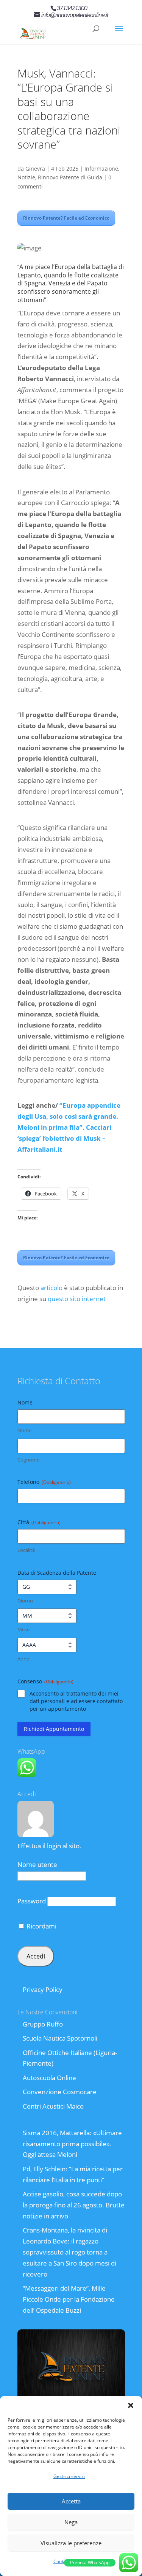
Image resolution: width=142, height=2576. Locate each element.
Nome (24, 1430)
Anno (23, 1659)
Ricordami (41, 1926)
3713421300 (72, 8)
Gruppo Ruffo (43, 2024)
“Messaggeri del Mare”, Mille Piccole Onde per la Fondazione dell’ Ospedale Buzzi (69, 2299)
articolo (51, 1288)
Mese (23, 1629)
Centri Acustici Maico (53, 2106)
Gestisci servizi (69, 2476)
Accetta (71, 2501)
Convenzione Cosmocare (60, 2092)
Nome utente (37, 1864)
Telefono (44, 1482)
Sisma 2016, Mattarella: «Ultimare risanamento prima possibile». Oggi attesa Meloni (72, 2144)
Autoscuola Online (49, 2078)
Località (26, 1550)
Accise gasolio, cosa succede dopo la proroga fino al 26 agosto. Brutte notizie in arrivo (74, 2205)
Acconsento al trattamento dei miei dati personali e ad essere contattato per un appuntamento (76, 1701)
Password (32, 1901)
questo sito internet (77, 1299)
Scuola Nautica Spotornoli (60, 2038)
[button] (131, 2405)
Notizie (26, 177)
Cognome (28, 1460)
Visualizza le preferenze (71, 2543)
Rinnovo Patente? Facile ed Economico (66, 218)
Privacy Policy (43, 1989)
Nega (71, 2522)
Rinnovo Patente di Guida (70, 177)
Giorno (25, 1601)
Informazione (101, 169)
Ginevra (35, 169)
